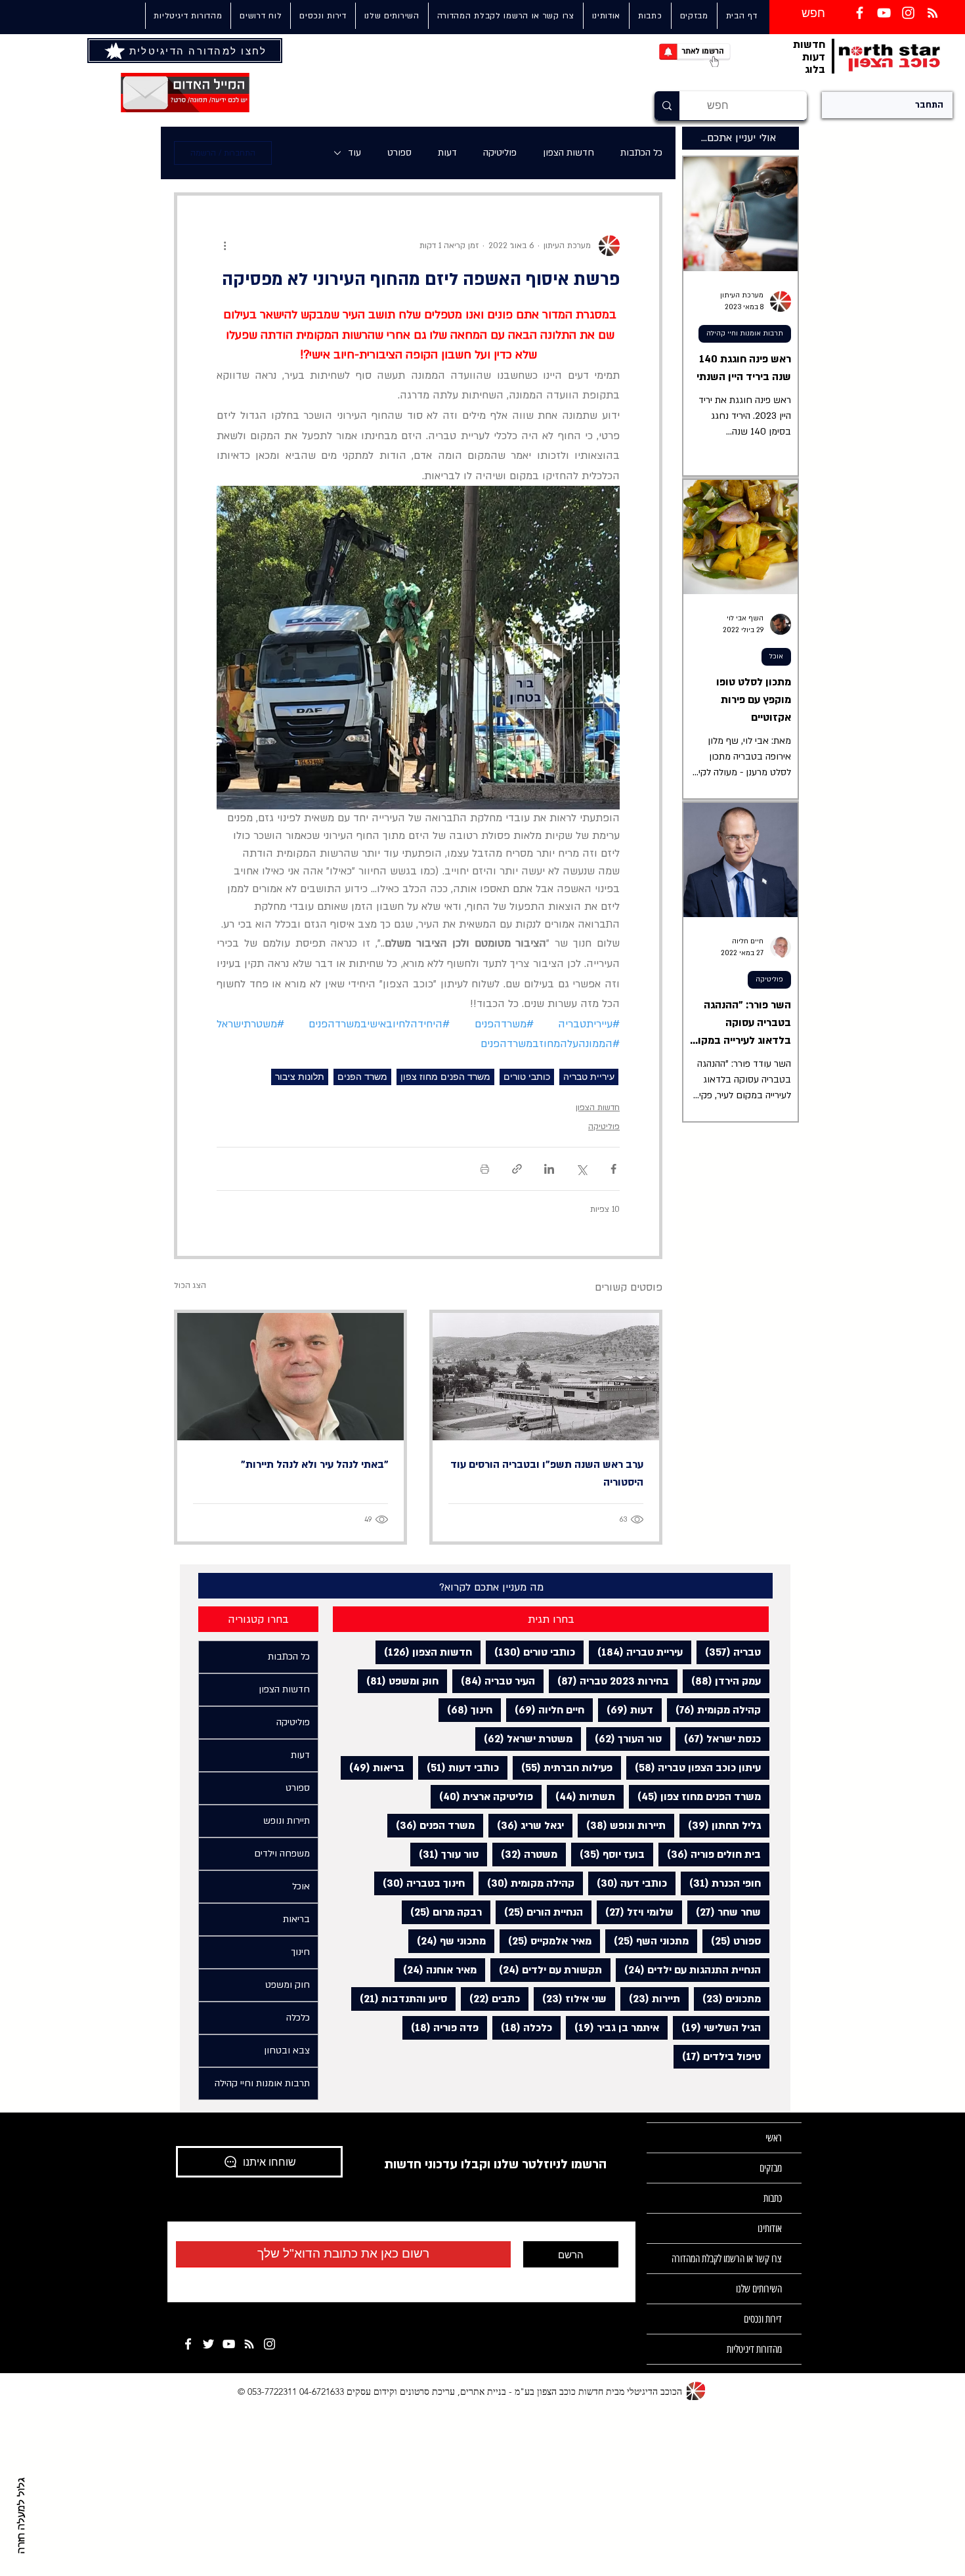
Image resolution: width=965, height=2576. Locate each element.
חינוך (465, 1710)
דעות (447, 153)
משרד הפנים (362, 1077)
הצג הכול (190, 1285)
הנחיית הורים (539, 1912)
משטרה (525, 1854)
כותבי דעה (628, 1883)
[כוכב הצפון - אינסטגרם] (269, 2344)
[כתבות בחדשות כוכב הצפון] (933, 13)
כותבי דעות (459, 1768)
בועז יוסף (608, 1854)
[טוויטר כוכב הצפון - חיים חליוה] (208, 2344)
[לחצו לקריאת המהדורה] (116, 51)
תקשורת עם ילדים (546, 1970)
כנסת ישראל (718, 1739)
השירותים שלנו (759, 2289)
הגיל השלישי (717, 2028)
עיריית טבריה (589, 1077)
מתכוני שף (447, 1941)
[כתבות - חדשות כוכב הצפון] (249, 2344)
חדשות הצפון (568, 153)
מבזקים (771, 2168)
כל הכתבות (641, 153)
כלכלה (522, 2028)
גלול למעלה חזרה (22, 2516)
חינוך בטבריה (419, 1883)
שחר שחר (724, 1912)
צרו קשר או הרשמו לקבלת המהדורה (727, 2259)
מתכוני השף (647, 1941)
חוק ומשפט (398, 1681)
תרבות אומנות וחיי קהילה (745, 333)
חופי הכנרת (721, 1883)
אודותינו (770, 2228)
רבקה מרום (442, 1912)
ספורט (399, 153)
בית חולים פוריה (710, 1854)
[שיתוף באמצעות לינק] (517, 1169)
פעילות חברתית (563, 1768)
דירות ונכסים (763, 2319)
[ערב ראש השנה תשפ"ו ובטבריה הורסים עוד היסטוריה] (546, 1377)
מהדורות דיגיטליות (754, 2349)
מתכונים (727, 1999)
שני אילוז (570, 1999)
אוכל (776, 656)
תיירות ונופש (622, 1825)
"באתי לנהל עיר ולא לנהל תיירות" (314, 1465)
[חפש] (667, 106)
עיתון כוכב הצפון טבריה (694, 1768)
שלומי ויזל (635, 1912)
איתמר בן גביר (612, 2028)
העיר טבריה (494, 1681)
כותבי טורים (527, 1077)
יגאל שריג (526, 1825)
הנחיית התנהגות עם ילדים (688, 1970)
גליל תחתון (720, 1825)
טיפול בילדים (717, 2056)
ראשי (774, 2138)
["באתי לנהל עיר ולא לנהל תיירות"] (290, 1377)
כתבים (490, 1999)
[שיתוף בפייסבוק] (613, 1169)
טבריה (729, 1652)
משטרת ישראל (524, 1739)
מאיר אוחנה (436, 1970)
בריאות (373, 1768)
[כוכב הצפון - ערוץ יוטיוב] (229, 2344)
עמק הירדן (722, 1681)
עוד (354, 153)
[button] (392, 16)
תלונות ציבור (300, 1077)
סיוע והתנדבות (399, 1999)
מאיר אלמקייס (546, 1941)
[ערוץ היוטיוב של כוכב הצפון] (884, 13)
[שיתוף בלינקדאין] (549, 1169)
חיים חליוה (545, 1710)
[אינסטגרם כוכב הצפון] (908, 13)
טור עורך (444, 1854)
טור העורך (624, 1739)
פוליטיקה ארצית (482, 1796)
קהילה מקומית (714, 1710)
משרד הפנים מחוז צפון (445, 1077)
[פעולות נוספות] (225, 246)
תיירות (650, 1999)
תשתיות (581, 1796)
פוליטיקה (500, 153)
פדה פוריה (440, 2028)
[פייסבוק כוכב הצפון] (860, 13)
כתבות (773, 2198)
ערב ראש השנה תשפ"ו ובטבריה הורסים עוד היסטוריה (547, 1473)
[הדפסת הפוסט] (485, 1169)
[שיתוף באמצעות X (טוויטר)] (581, 1169)
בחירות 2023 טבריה (609, 1681)
